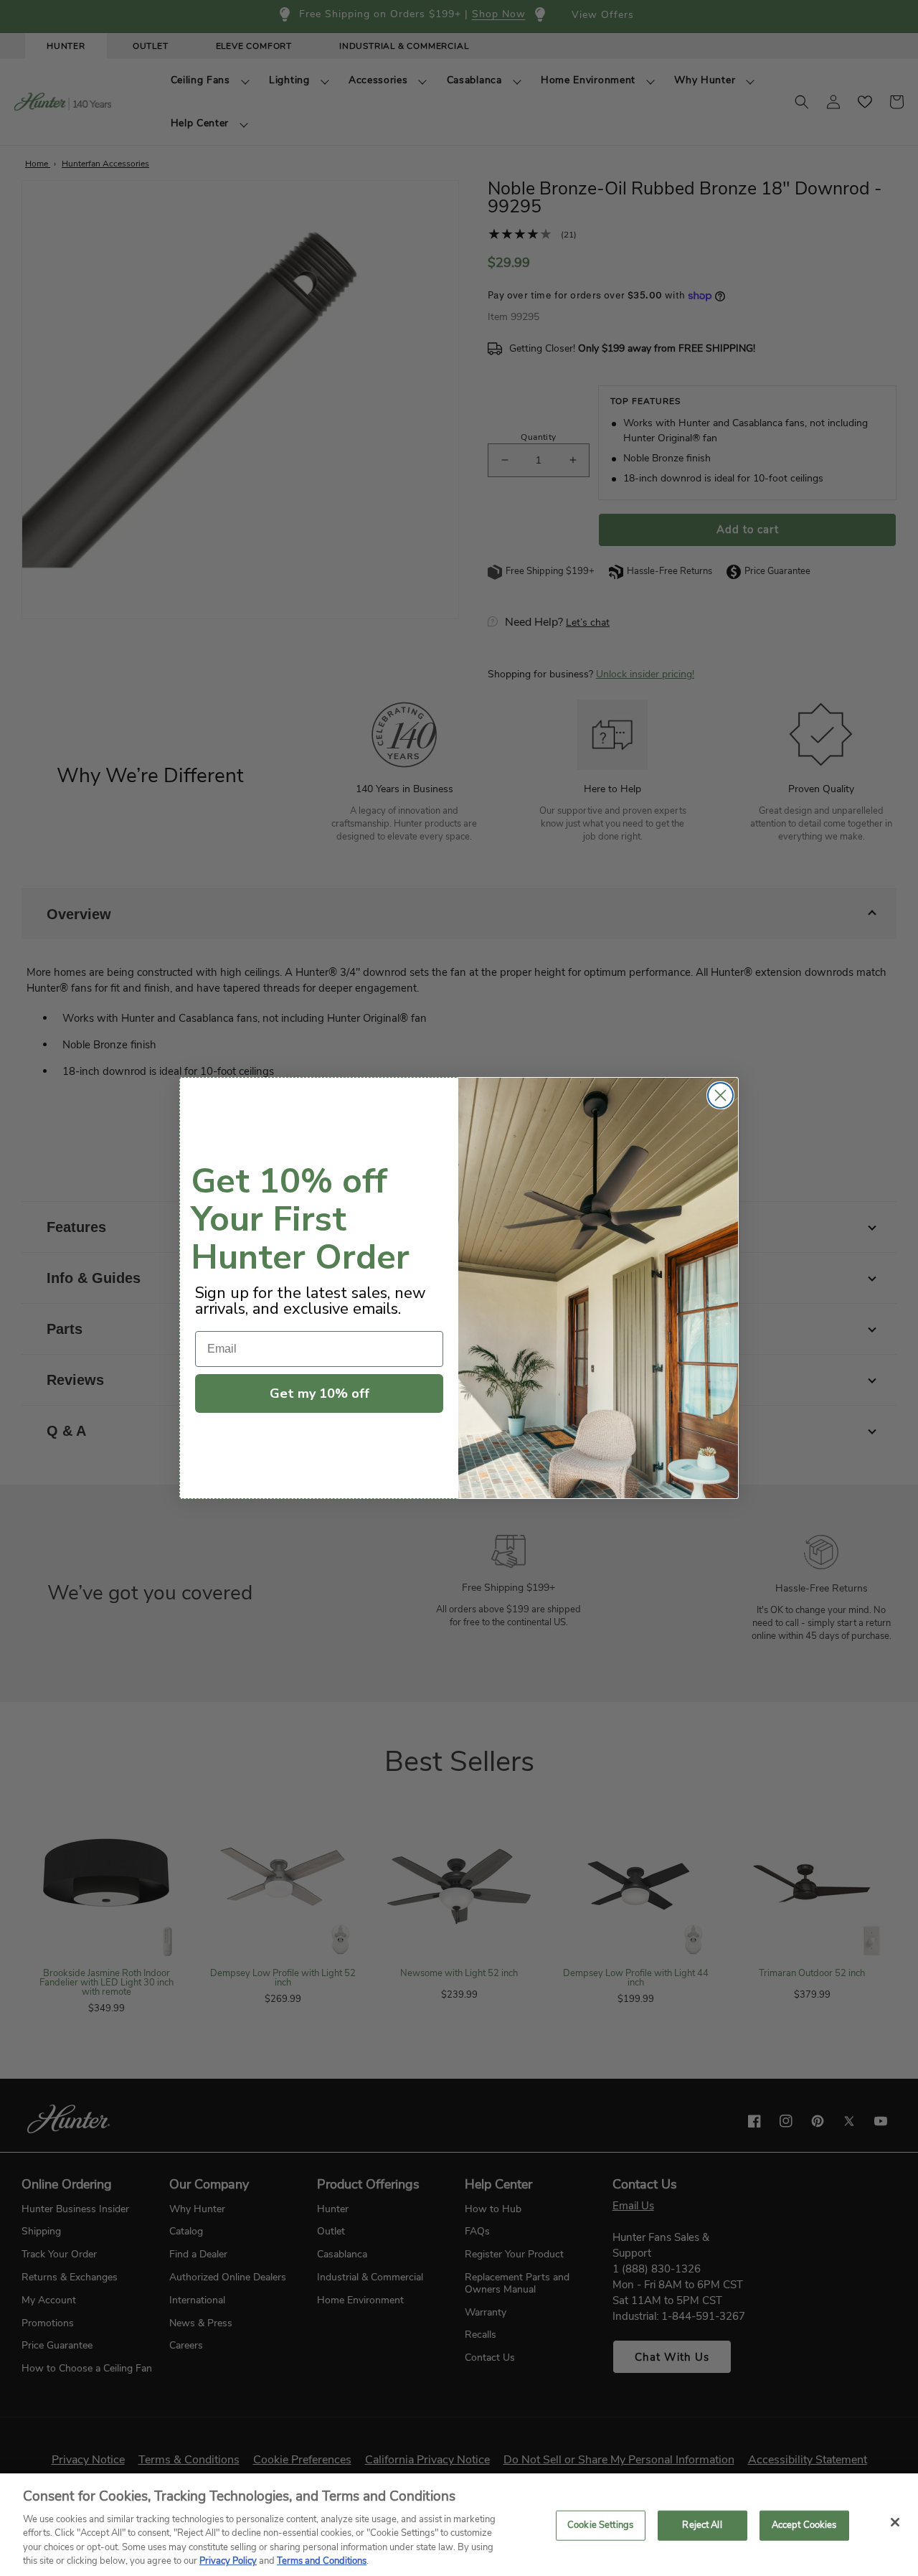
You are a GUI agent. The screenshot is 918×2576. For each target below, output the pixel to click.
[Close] (895, 2522)
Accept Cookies (804, 2525)
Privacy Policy (228, 2561)
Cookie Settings (600, 2525)
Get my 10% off (320, 1393)
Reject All (702, 2525)
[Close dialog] (720, 1095)
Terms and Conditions (322, 2561)
